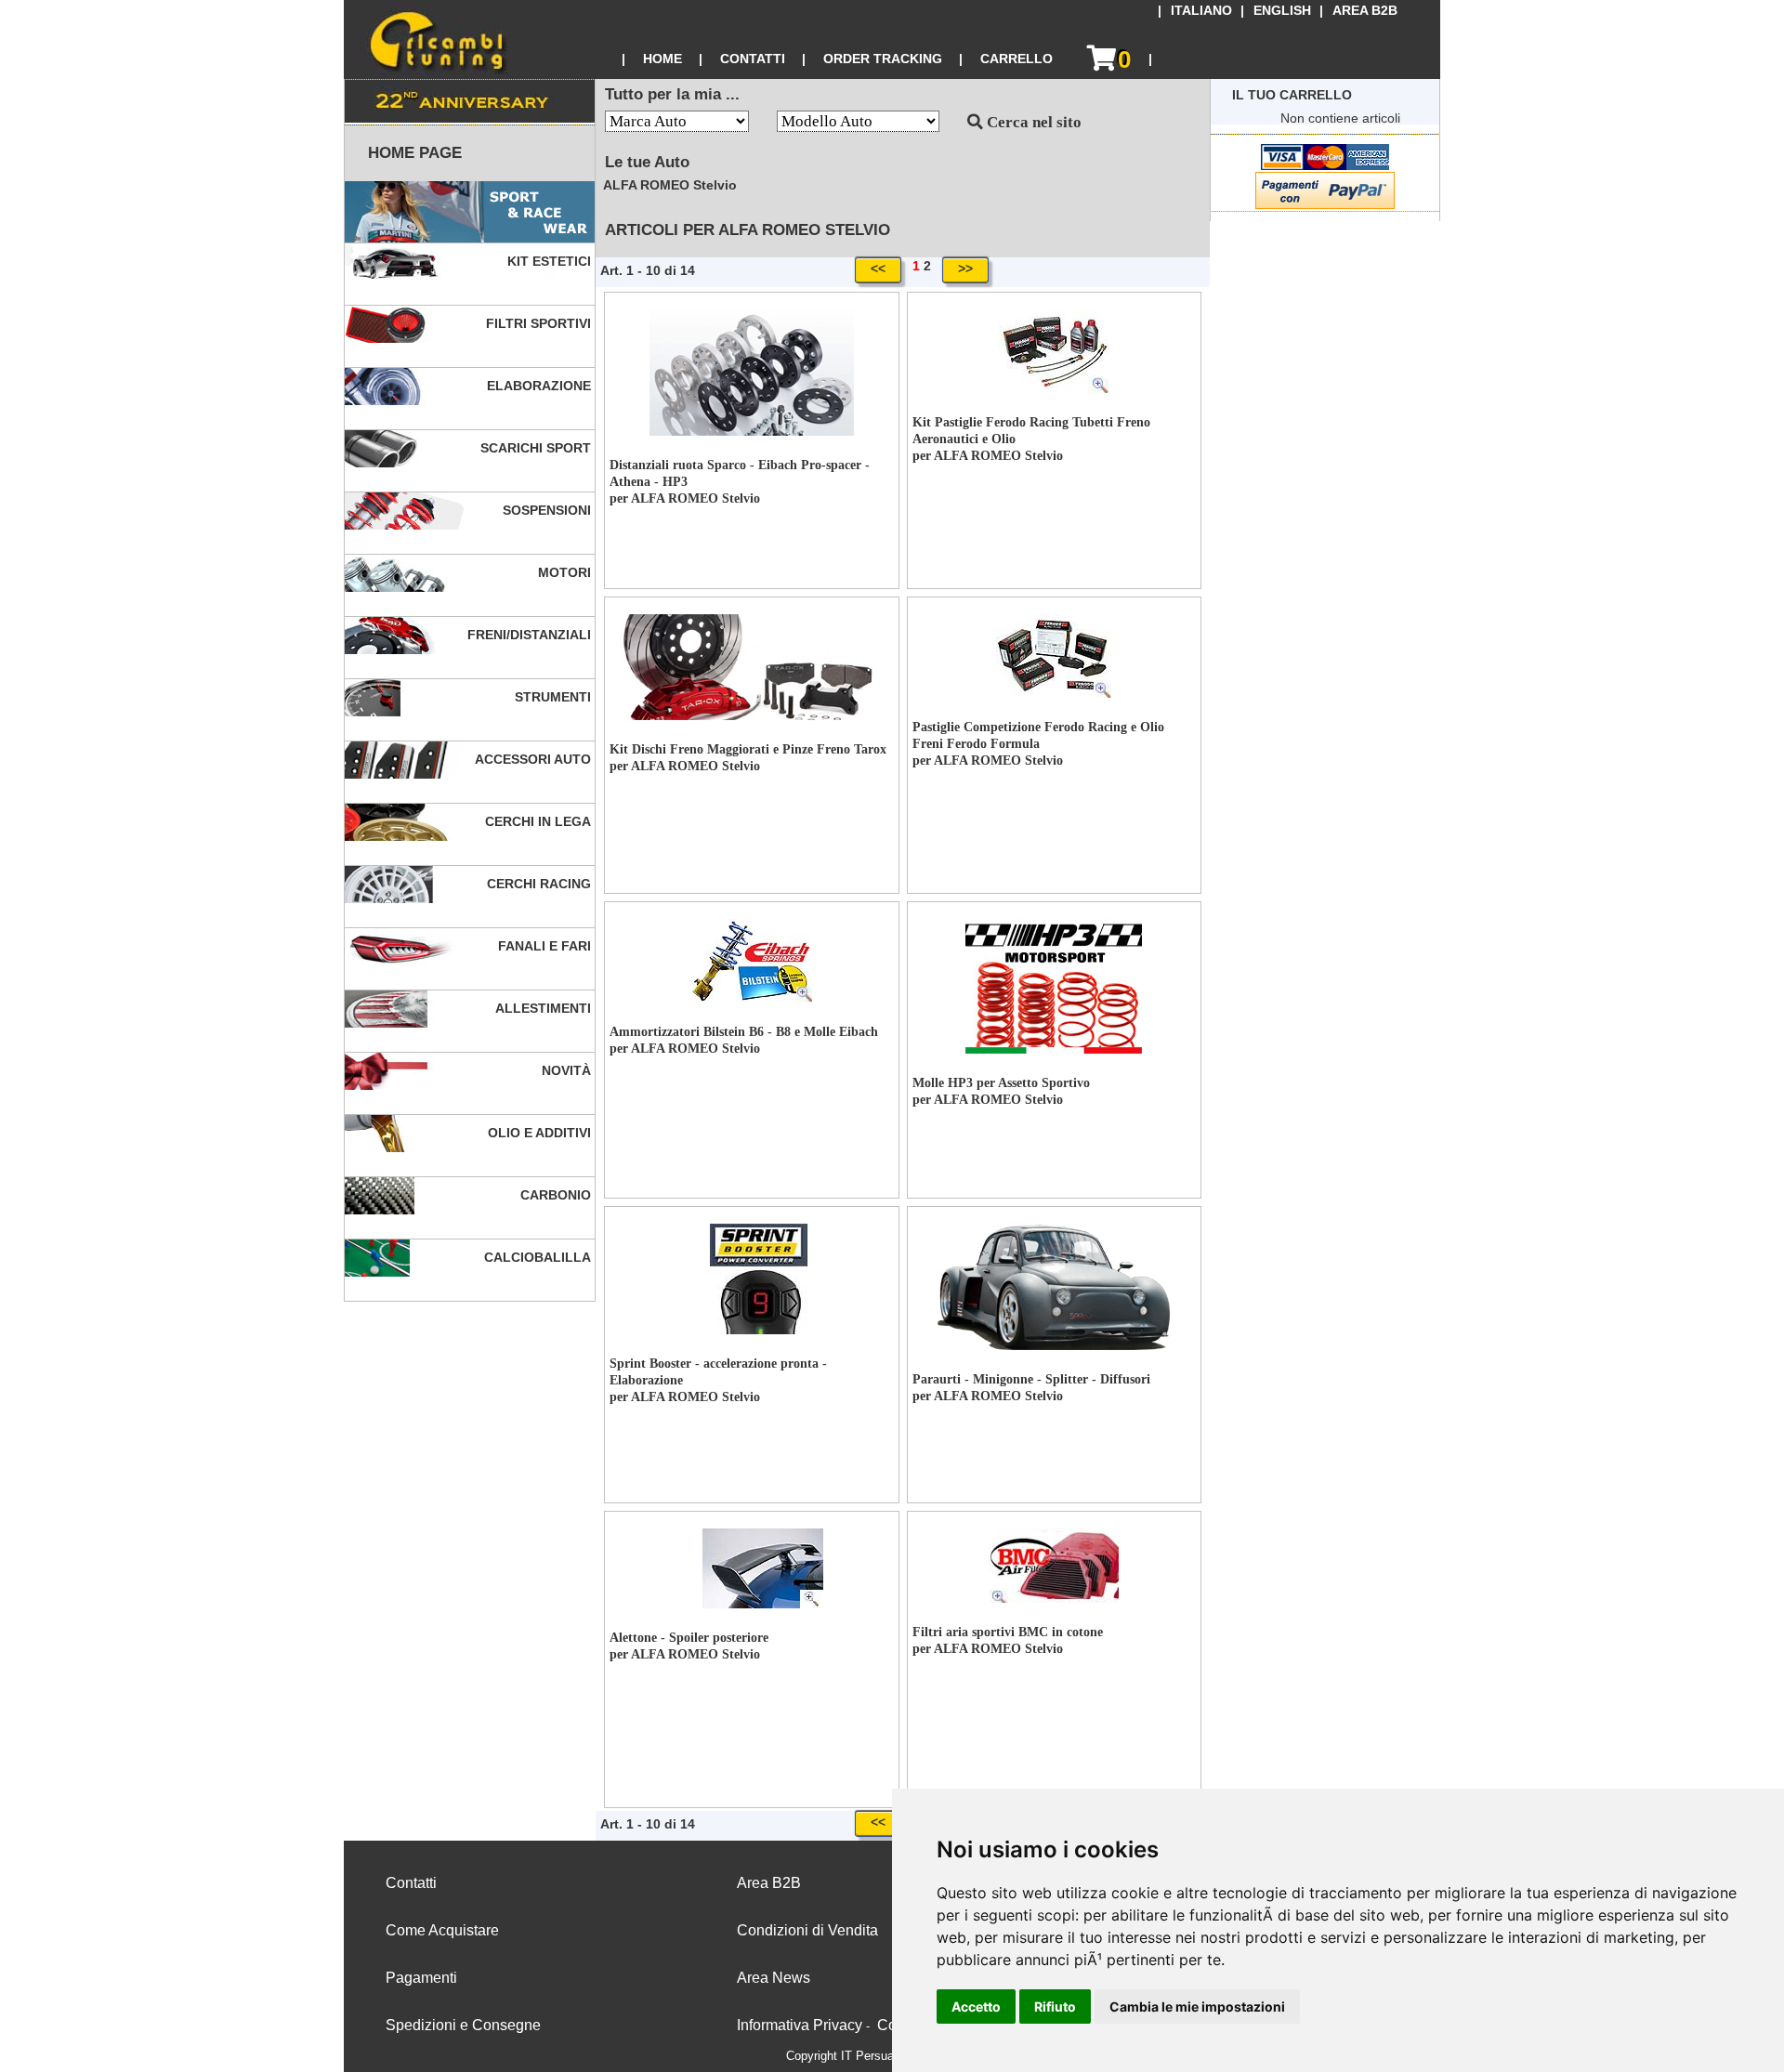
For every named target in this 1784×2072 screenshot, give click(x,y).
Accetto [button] (976, 2006)
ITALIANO (1201, 11)
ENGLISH (1282, 11)
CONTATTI (753, 59)
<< (878, 269)
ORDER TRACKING (883, 59)
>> (965, 269)
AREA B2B (1365, 11)
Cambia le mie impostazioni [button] (1197, 2006)
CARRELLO (1017, 59)
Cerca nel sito (1032, 122)
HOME (662, 59)
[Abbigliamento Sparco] (470, 212)
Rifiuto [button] (1055, 2006)
